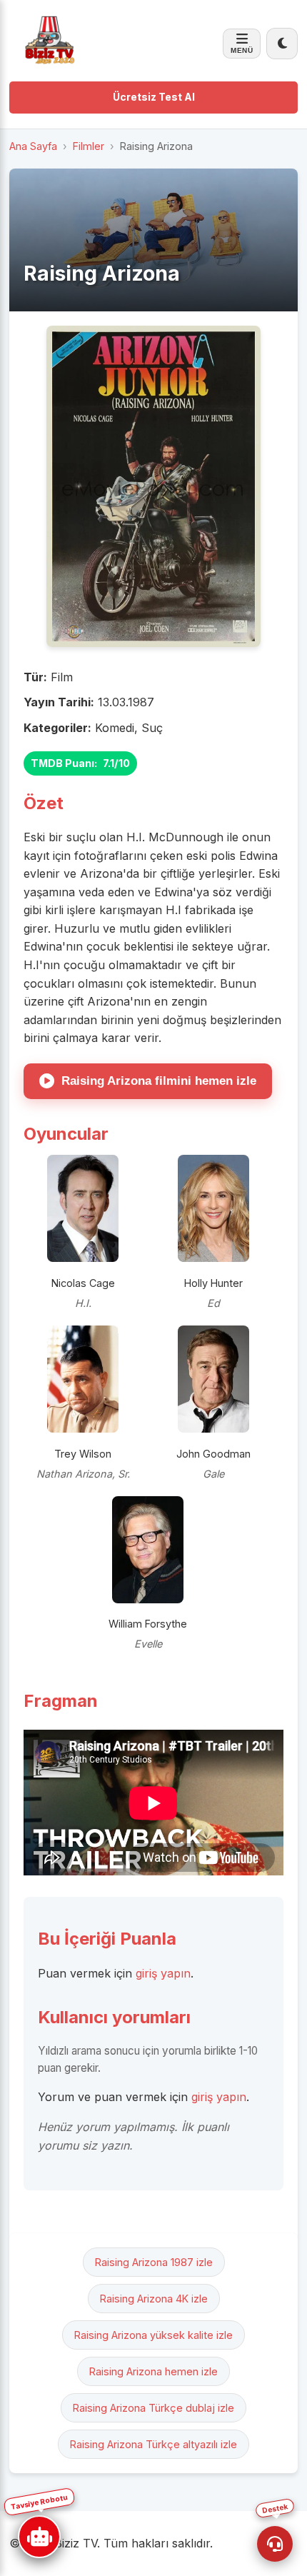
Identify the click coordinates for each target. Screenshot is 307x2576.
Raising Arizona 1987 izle (154, 2262)
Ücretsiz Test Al (154, 97)
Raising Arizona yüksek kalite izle (153, 2335)
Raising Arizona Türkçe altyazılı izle (153, 2444)
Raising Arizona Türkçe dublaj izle (153, 2408)
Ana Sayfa (33, 146)
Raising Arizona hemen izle (153, 2371)
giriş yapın (163, 1973)
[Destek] (275, 2544)
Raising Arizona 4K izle (154, 2299)
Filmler (89, 146)
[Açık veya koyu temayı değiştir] (282, 44)
